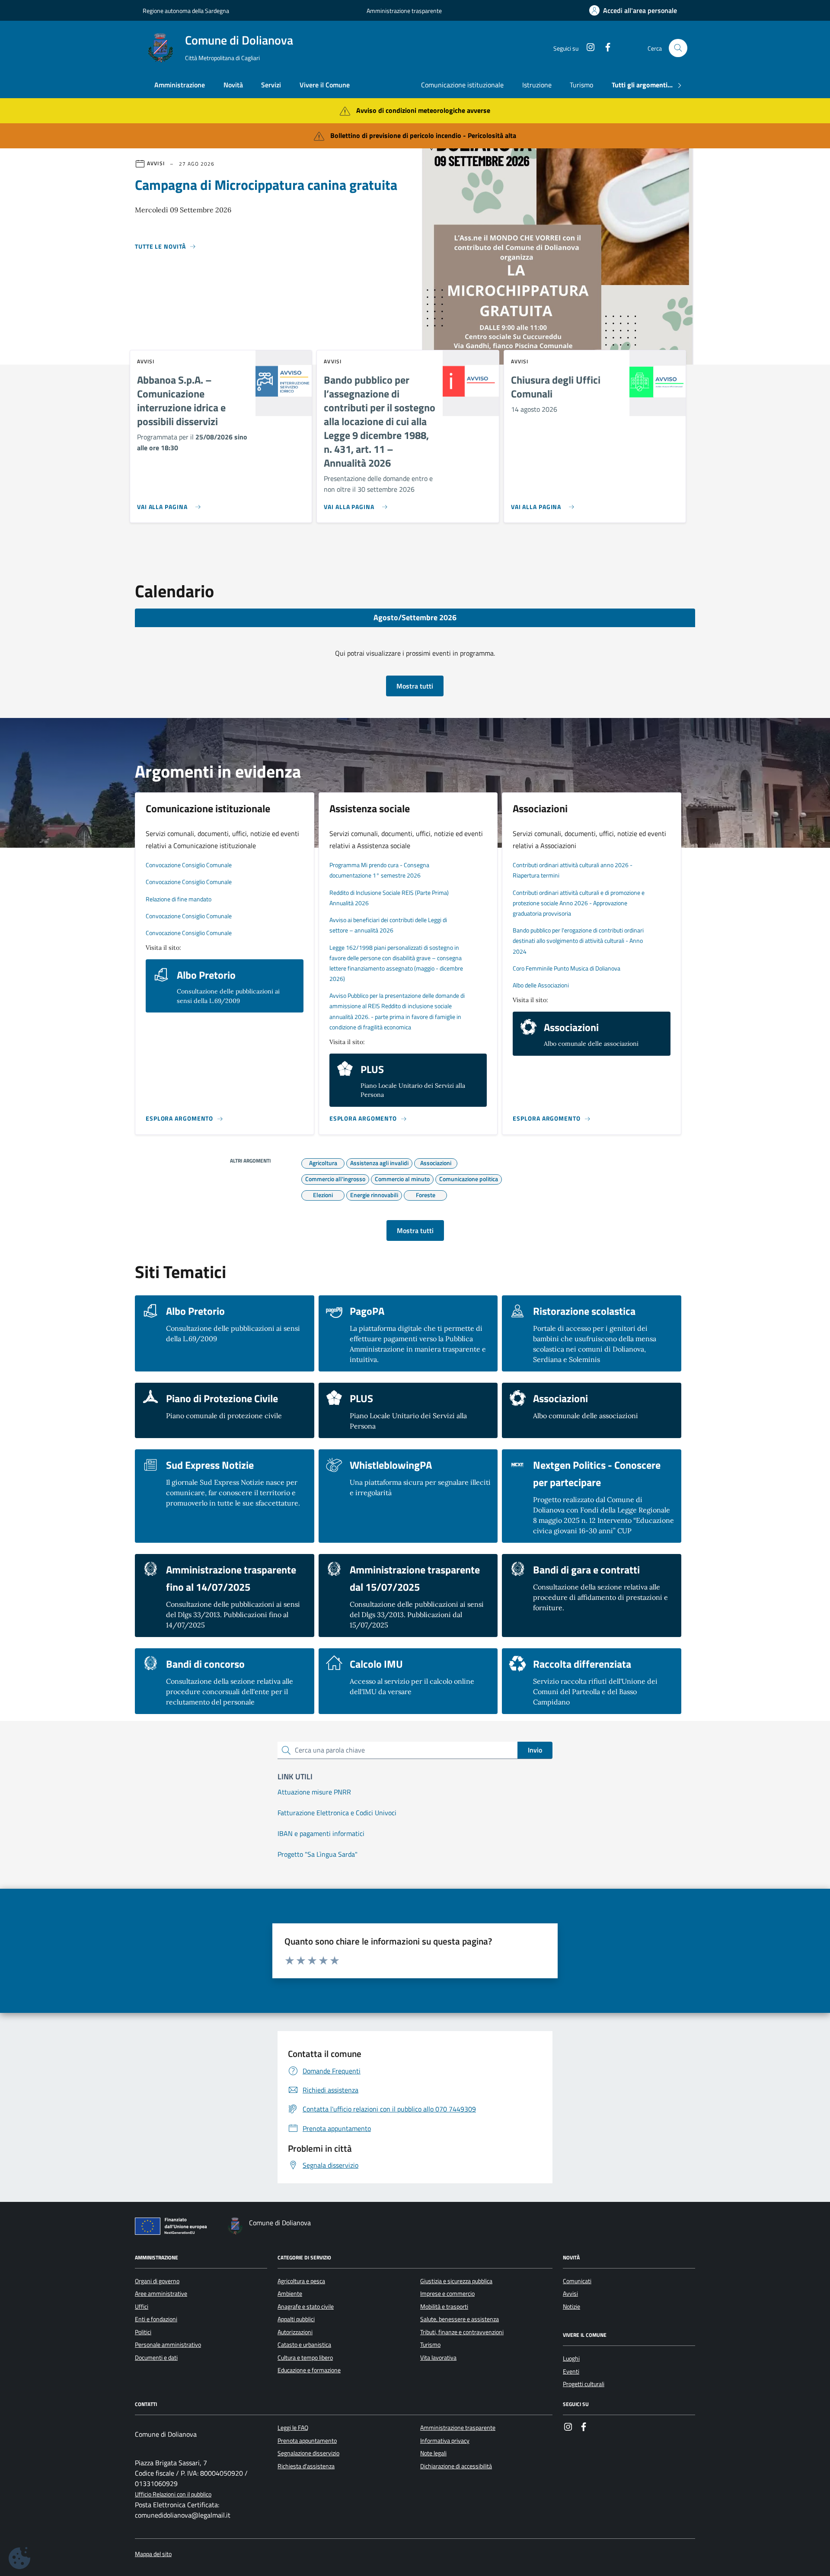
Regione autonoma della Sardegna (186, 11)
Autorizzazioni (295, 2332)
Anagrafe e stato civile (306, 2307)
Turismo (581, 85)
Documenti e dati (156, 2358)
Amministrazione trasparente (404, 11)
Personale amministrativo (168, 2345)
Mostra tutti (415, 686)
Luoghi (571, 2358)
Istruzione (537, 85)
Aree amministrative (161, 2294)
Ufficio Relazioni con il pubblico (173, 2494)
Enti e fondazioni (156, 2319)
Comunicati (577, 2281)
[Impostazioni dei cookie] (19, 2558)
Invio (535, 1750)
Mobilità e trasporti (444, 2307)
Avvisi (570, 2294)
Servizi (271, 85)
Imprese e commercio (447, 2294)
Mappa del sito (153, 2554)
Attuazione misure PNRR (314, 1792)
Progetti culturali (584, 2384)
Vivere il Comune (325, 85)
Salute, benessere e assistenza (460, 2319)
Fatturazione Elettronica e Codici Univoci (337, 1813)
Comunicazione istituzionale (462, 85)
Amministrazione (180, 85)
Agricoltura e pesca (301, 2281)
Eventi (571, 2371)
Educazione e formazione (309, 2370)
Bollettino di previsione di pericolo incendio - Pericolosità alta (423, 135)
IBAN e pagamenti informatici (321, 1833)
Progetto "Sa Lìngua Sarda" (318, 1854)
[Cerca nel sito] (678, 48)
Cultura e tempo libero (305, 2358)
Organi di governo (157, 2281)
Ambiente (290, 2294)
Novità (233, 85)
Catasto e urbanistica (304, 2345)
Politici (143, 2332)
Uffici (142, 2307)
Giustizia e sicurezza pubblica (456, 2281)
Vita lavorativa (438, 2358)
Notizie (571, 2307)
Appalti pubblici (296, 2319)
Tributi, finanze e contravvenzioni (462, 2332)
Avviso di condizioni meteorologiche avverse (423, 110)
